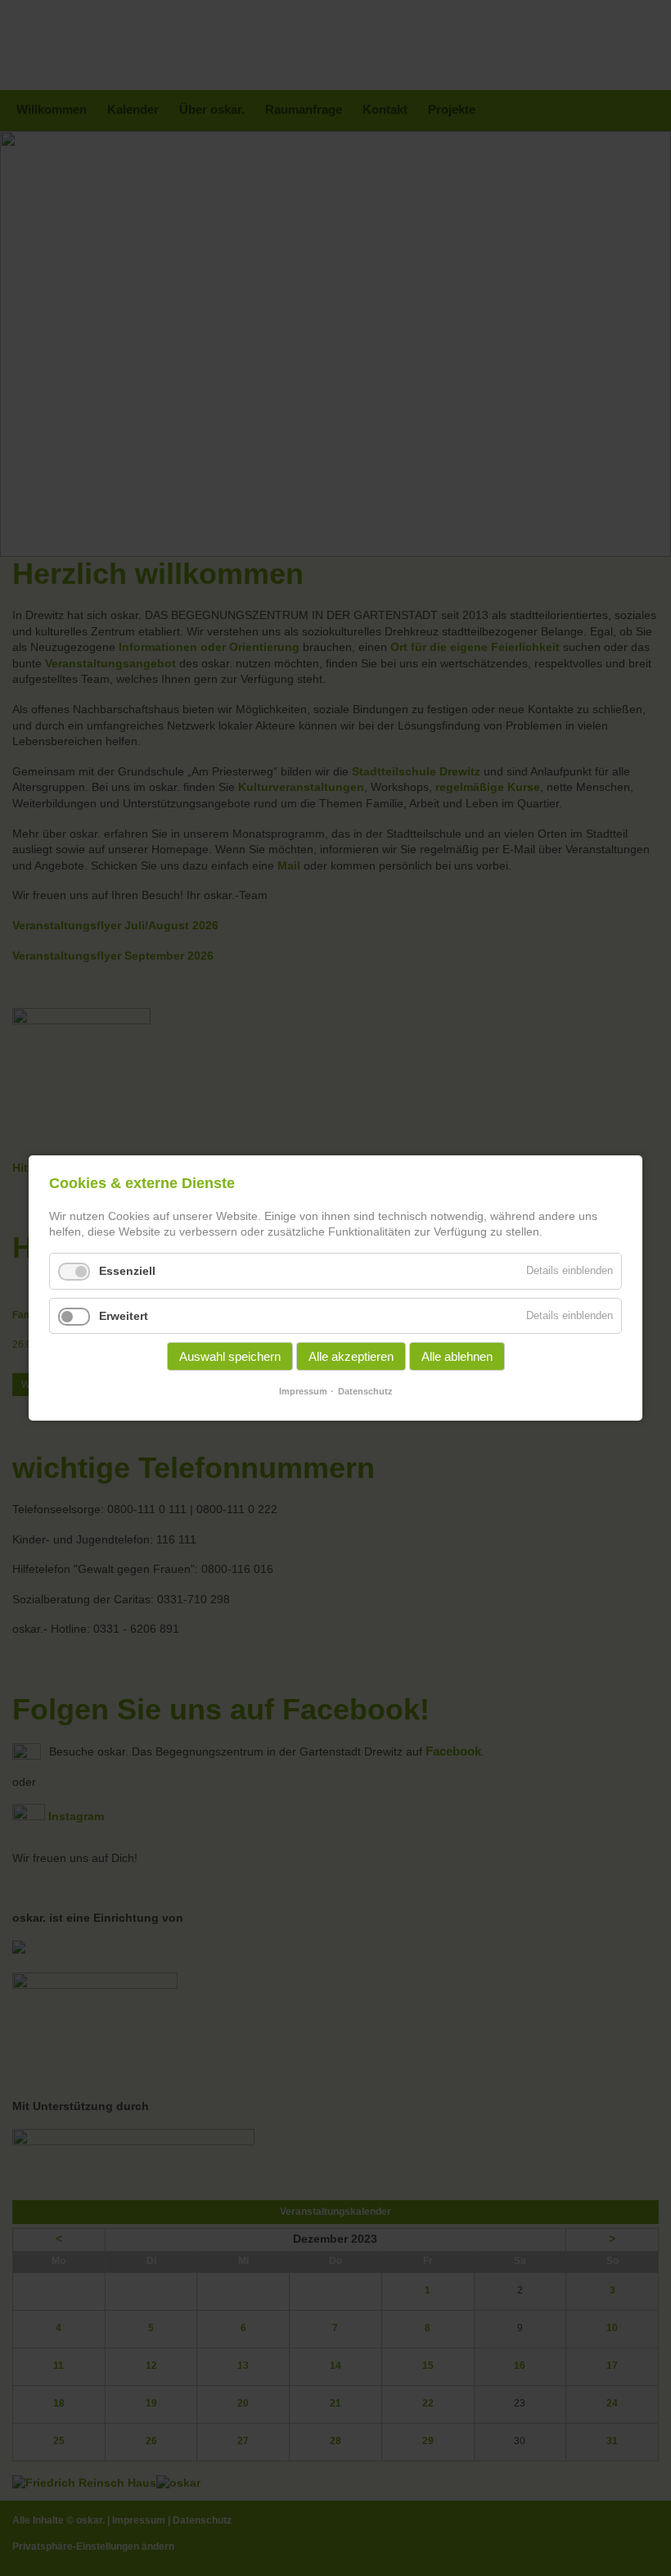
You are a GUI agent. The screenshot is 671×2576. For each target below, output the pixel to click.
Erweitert (124, 1316)
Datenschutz (365, 1391)
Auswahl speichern (230, 1356)
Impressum (303, 1391)
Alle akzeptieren (351, 1356)
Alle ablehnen (457, 1356)
